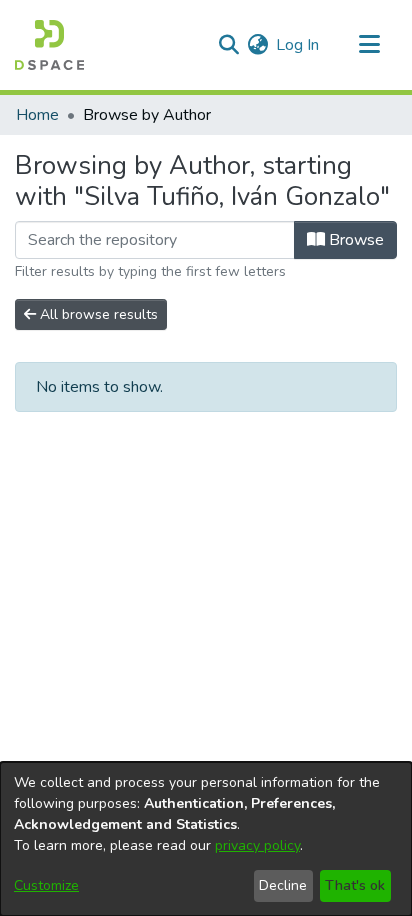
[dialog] (206, 839)
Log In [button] (298, 45)
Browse (354, 240)
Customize (46, 885)
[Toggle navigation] (369, 45)
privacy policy (257, 845)
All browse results (97, 314)
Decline (283, 885)
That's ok (355, 885)
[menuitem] (257, 45)
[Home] (49, 45)
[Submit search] (228, 45)
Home (37, 115)
